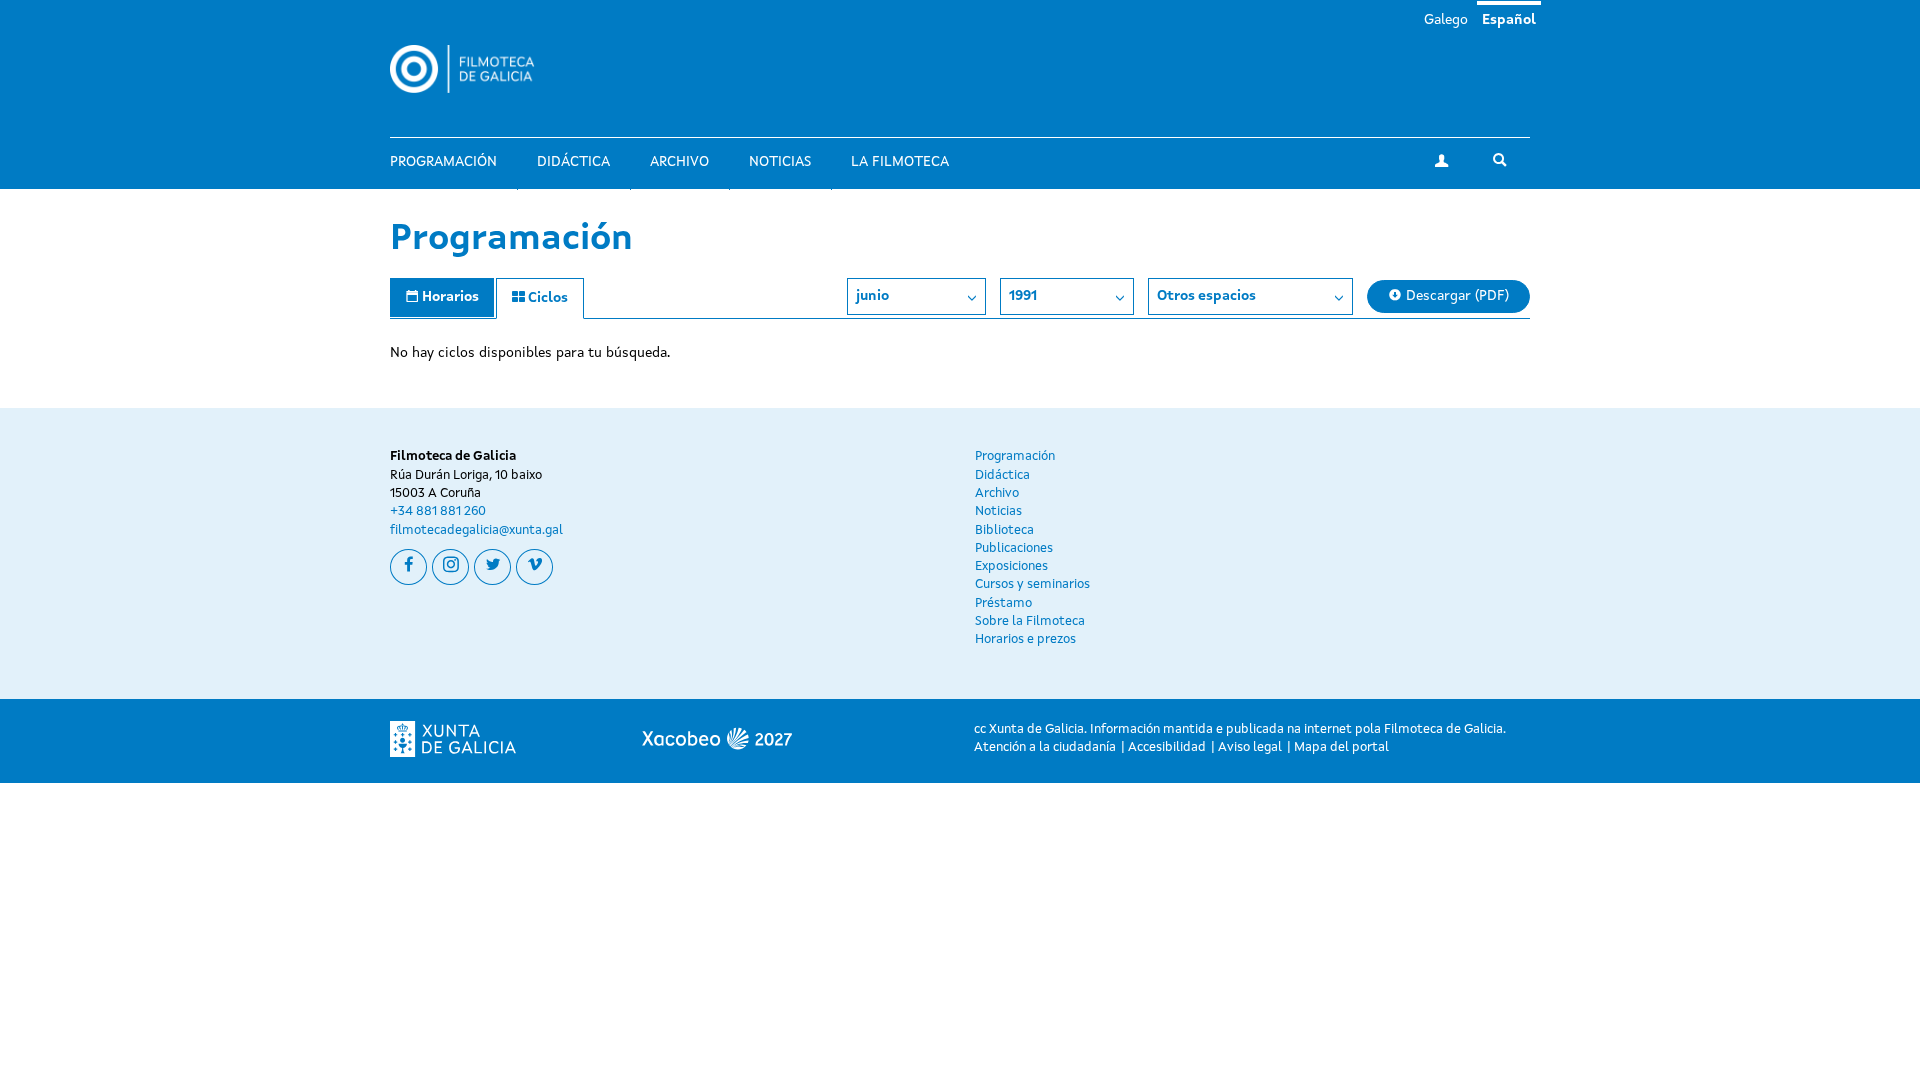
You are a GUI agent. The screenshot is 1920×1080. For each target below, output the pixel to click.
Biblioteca (1004, 530)
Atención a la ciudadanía (1045, 747)
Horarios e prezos (1025, 639)
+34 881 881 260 (438, 511)
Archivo (679, 162)
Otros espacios (1206, 296)
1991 (1023, 296)
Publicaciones (1014, 548)
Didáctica (573, 162)
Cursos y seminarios (1032, 584)
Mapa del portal (1341, 747)
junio (872, 296)
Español (1509, 20)
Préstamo (1003, 603)
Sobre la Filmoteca (1030, 621)
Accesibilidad (1167, 747)
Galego (1446, 20)
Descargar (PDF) (1455, 296)
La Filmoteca (900, 162)
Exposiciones (1011, 566)
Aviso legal (1250, 747)
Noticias (780, 162)
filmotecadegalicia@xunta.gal (476, 530)
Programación (443, 162)
